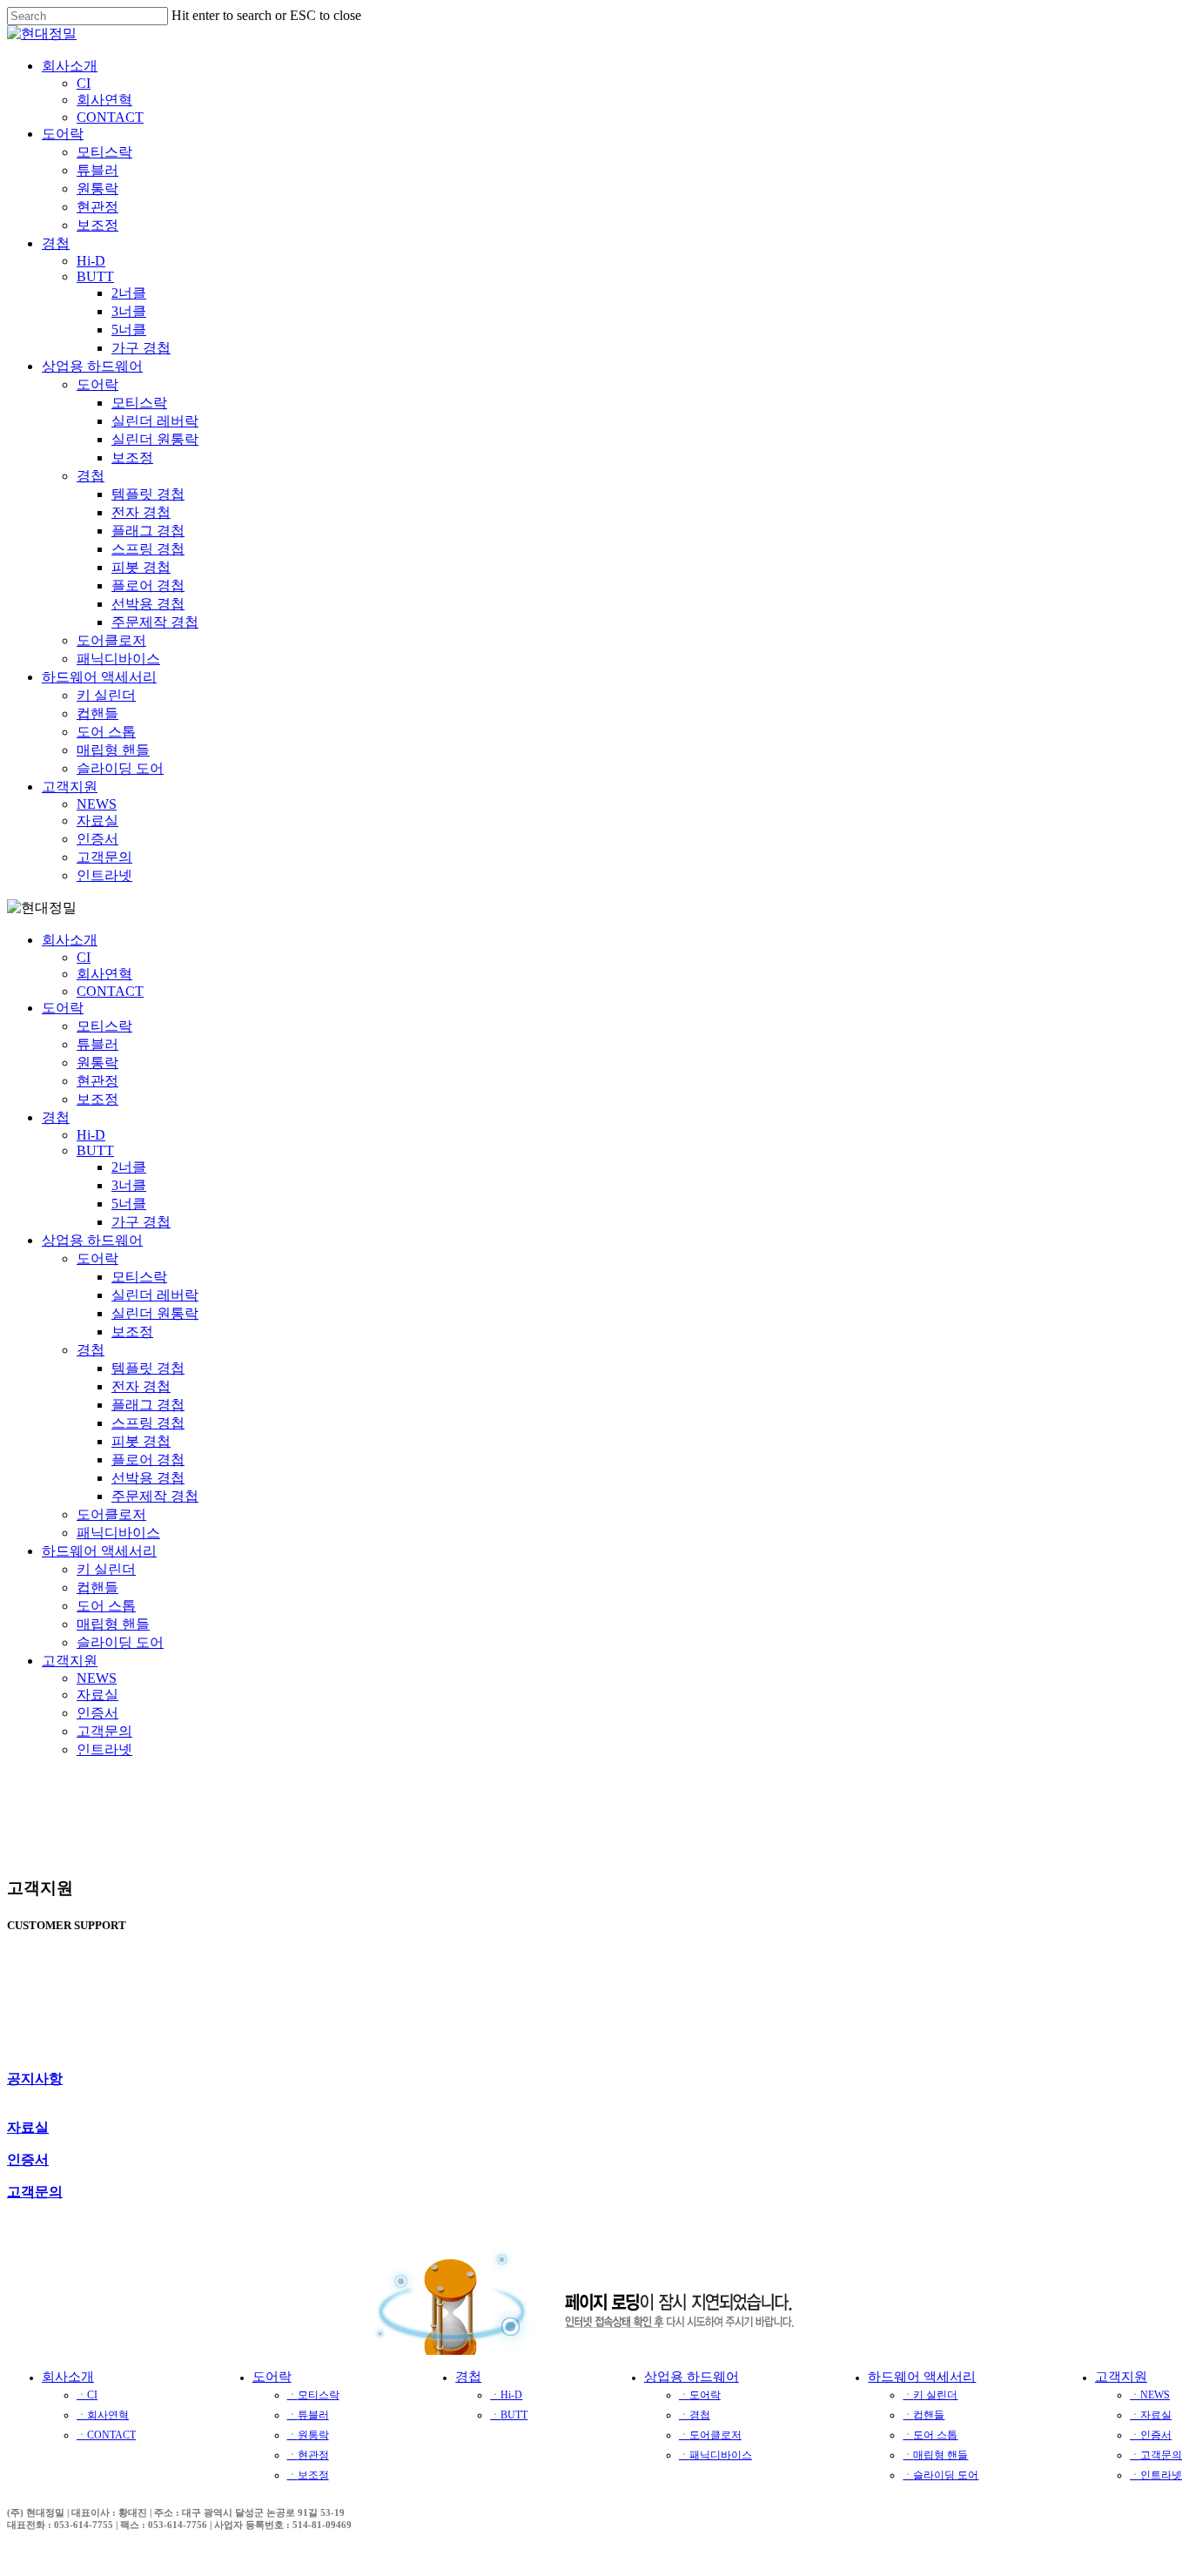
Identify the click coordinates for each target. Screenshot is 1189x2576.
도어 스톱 (106, 1606)
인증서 (97, 1713)
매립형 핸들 (113, 1624)
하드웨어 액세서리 (99, 1551)
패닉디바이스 (118, 1533)
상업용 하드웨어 (92, 1240)
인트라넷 (104, 1749)
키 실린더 (106, 1569)
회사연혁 (104, 974)
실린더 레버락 (155, 1295)
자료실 (97, 1695)
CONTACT (110, 991)
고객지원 (70, 1661)
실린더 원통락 (155, 1313)
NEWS (97, 1678)
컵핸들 (97, 1587)
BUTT (95, 1150)
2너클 (129, 1167)
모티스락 (104, 1026)
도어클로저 (111, 1514)
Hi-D (91, 1135)
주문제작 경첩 (155, 1496)
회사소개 (70, 940)
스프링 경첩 (148, 1423)
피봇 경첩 (141, 1441)
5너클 (129, 1204)
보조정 (97, 1099)
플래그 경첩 (148, 1405)
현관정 (97, 1081)
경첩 (56, 1117)
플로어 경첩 (148, 1460)
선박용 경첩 (148, 1478)
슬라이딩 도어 (120, 1642)
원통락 (97, 1063)
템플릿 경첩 (148, 1368)
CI (84, 957)
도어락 (63, 1008)
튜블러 (97, 1044)
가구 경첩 (141, 1222)
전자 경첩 (141, 1386)
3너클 (129, 1185)
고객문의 (104, 1731)
